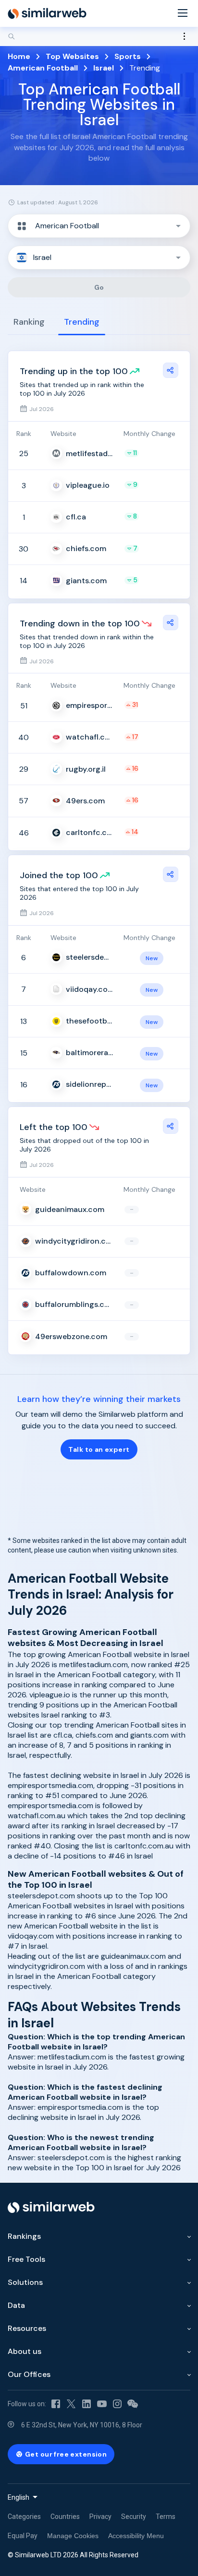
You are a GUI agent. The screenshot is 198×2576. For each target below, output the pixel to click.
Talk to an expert (99, 1449)
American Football (43, 68)
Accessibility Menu (136, 2536)
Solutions (25, 2282)
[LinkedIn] (87, 2404)
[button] (99, 226)
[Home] (47, 13)
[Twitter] (71, 2404)
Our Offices (29, 2374)
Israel (104, 68)
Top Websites (72, 56)
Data (16, 2305)
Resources (27, 2328)
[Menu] (183, 14)
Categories (24, 2517)
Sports (128, 56)
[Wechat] (133, 2404)
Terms (166, 2517)
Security (134, 2517)
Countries (65, 2517)
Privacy (100, 2517)
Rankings (24, 2236)
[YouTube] (102, 2404)
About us (25, 2351)
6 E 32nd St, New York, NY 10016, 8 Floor (82, 2425)
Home (19, 56)
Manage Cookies (73, 2536)
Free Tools (26, 2259)
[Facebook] (56, 2404)
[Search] (99, 36)
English (19, 2497)
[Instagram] (117, 2404)
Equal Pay (23, 2536)
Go (99, 287)
